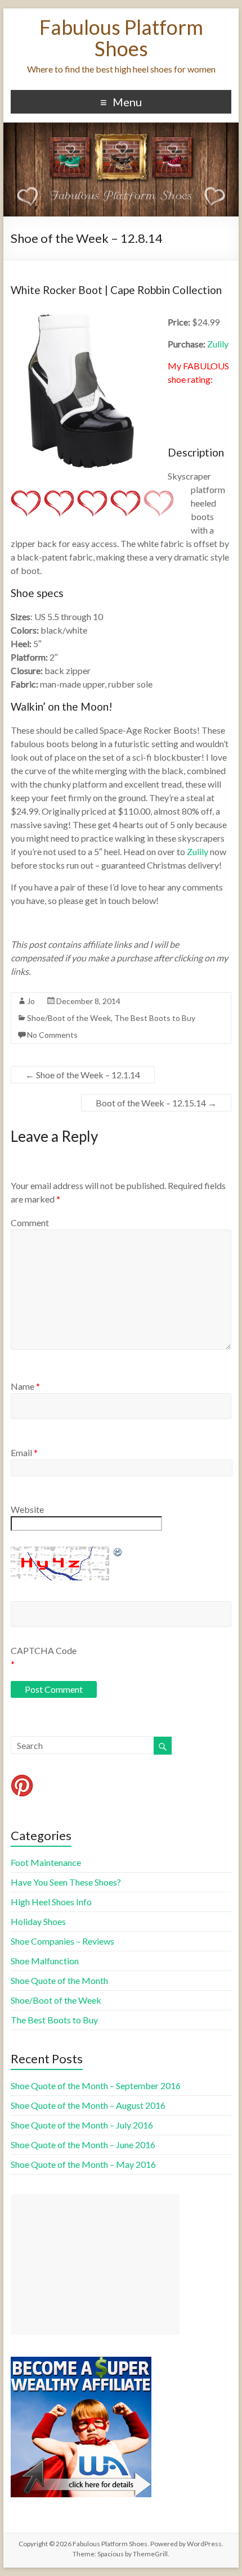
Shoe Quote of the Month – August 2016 (88, 2105)
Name (25, 1386)
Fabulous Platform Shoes (121, 38)
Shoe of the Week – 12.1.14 (83, 1075)
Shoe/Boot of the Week (69, 1018)
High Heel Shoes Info (51, 1902)
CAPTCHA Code (44, 1650)
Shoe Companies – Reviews (62, 1941)
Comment (30, 1223)
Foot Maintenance (46, 1862)
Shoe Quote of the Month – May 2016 (83, 2164)
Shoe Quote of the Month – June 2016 (83, 2145)
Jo (31, 1001)
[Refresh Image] (118, 1552)
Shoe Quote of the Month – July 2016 (82, 2125)
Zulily (218, 344)
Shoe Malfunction (45, 1961)
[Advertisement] (95, 2265)
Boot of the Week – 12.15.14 (156, 1103)
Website (27, 1509)
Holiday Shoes (38, 1921)
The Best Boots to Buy (155, 1018)
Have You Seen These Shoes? (66, 1882)
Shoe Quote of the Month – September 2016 (96, 2085)
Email (24, 1452)
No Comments (52, 1035)
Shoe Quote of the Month (59, 1980)
